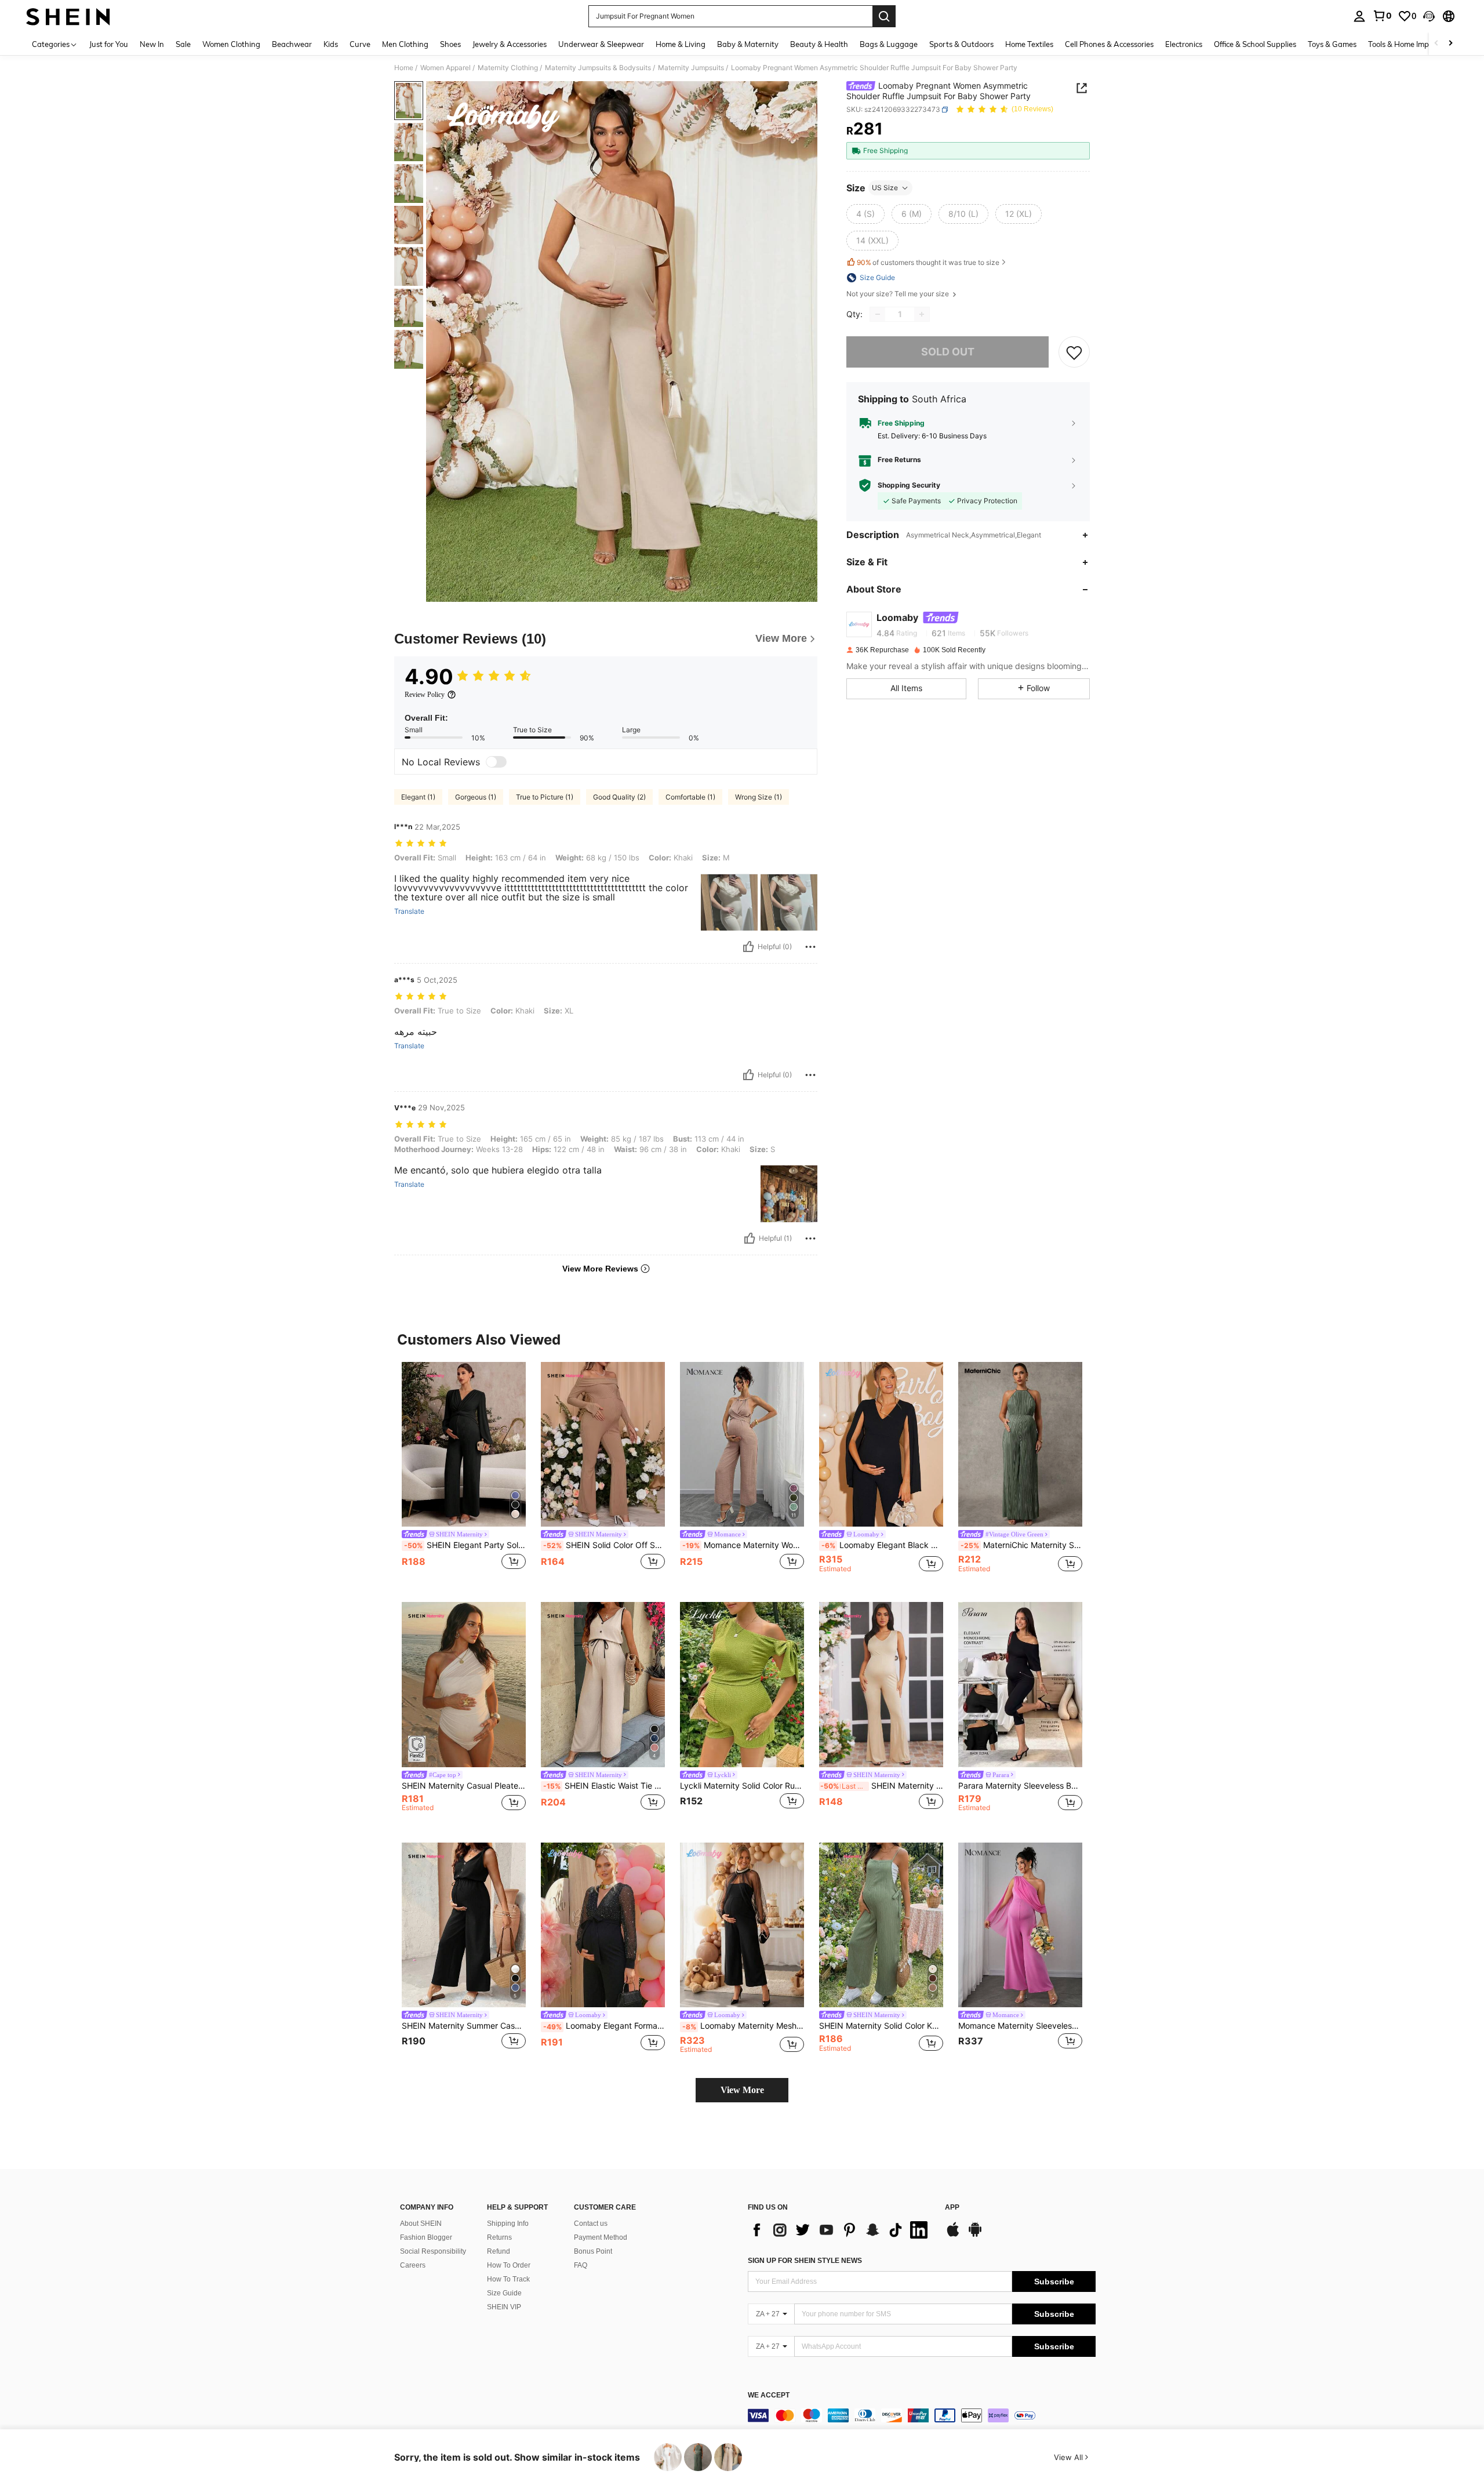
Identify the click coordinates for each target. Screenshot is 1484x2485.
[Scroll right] (1450, 44)
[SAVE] (1074, 352)
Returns (499, 2237)
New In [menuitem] (152, 44)
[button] (1429, 16)
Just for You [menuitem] (109, 44)
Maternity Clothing (508, 68)
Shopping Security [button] (909, 485)
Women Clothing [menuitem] (231, 44)
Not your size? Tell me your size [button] (899, 294)
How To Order (509, 2265)
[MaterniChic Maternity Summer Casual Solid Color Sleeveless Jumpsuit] (1020, 1445)
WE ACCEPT (769, 2395)
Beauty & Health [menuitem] (819, 44)
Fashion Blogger (426, 2237)
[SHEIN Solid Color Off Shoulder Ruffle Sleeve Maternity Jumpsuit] (603, 1445)
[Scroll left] (1436, 44)
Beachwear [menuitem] (292, 44)
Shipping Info (508, 2224)
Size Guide (504, 2293)
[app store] (953, 2235)
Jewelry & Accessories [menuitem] (510, 44)
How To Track (508, 2279)
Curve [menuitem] (360, 44)
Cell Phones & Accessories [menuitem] (1109, 44)
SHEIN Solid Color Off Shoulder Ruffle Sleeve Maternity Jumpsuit (604, 1545)
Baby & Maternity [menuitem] (748, 44)
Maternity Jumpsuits (691, 68)
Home (404, 68)
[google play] (975, 2235)
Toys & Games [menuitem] (1332, 44)
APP (952, 2208)
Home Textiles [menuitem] (1029, 44)
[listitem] (464, 1473)
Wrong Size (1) (759, 797)
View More (742, 2090)
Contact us (591, 2224)
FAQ (581, 2265)
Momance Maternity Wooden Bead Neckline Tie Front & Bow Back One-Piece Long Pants (743, 1545)
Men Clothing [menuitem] (405, 44)
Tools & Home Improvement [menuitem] (1415, 44)
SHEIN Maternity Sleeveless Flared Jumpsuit (882, 1786)
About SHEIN (421, 2224)
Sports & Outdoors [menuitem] (961, 44)
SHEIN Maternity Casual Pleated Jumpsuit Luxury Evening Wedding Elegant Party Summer (464, 1786)
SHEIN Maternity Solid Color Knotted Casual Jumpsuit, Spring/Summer (881, 2026)
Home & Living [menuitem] (681, 44)
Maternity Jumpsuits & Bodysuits (598, 68)
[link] (1382, 16)
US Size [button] (885, 188)
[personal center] (1359, 16)
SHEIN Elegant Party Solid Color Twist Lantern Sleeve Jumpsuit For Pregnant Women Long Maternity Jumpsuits (465, 1545)
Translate (409, 911)
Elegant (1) (418, 797)
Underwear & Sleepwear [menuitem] (601, 44)
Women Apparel (445, 68)
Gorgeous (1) (476, 797)
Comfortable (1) (690, 797)
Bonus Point (593, 2251)
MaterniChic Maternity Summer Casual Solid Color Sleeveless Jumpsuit (1021, 1545)
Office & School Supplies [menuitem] (1255, 44)
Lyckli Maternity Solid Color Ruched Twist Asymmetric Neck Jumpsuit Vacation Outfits (742, 1786)
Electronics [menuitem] (1184, 44)
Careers (413, 2265)
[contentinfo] (922, 2415)
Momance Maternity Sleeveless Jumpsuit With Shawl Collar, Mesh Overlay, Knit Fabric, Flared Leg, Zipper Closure (1020, 2026)
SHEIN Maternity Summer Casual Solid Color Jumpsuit (464, 2026)
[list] (841, 2230)
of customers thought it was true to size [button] (928, 262)
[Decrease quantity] (878, 314)
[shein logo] (68, 16)
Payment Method (601, 2237)
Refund (499, 2251)
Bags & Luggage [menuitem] (889, 44)
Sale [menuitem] (183, 44)
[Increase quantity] (922, 314)
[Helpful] (748, 947)
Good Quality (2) (619, 797)
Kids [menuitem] (331, 44)
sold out (948, 352)
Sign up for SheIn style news (805, 2261)
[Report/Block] (810, 947)
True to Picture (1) (545, 797)
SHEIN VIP (504, 2307)
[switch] (496, 762)
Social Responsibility (433, 2251)
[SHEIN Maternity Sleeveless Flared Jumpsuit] (881, 1685)
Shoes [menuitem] (450, 44)
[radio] (865, 214)
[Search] (884, 16)
